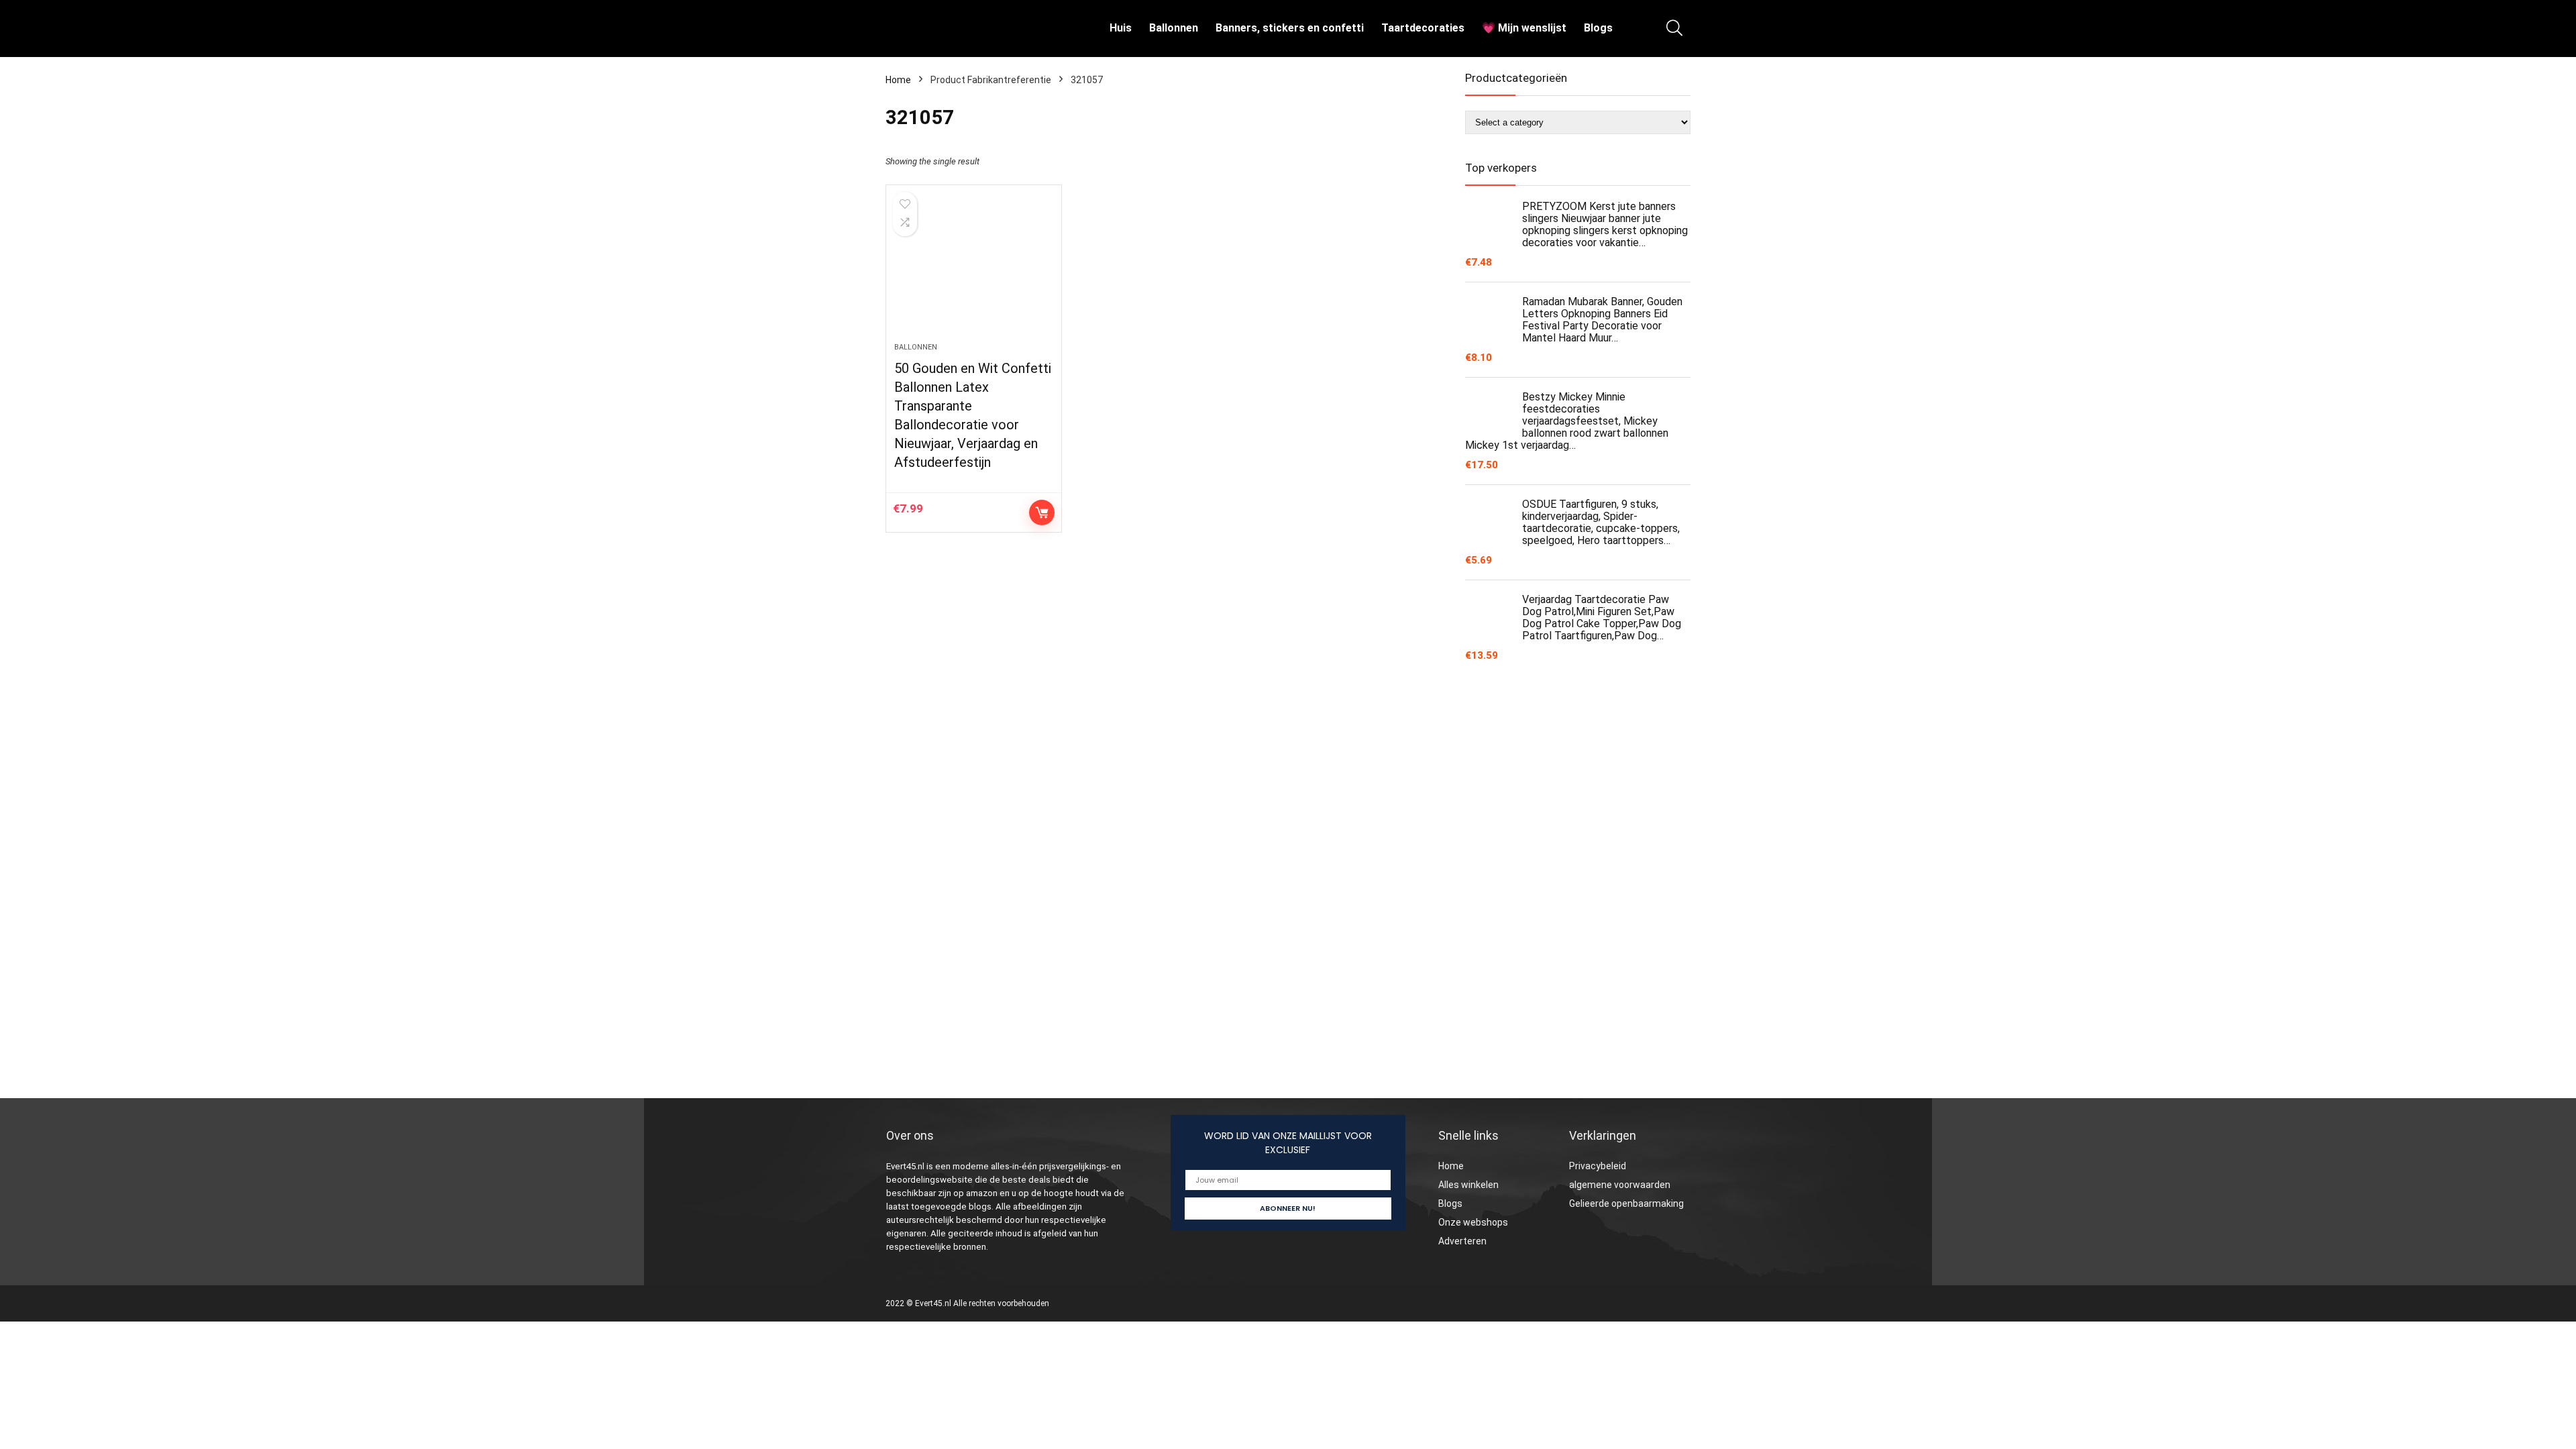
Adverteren (1462, 1241)
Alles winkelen (1468, 1185)
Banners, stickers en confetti (1290, 28)
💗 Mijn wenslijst (1524, 28)
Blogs (1598, 28)
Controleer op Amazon (1042, 513)
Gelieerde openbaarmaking (1626, 1203)
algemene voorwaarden (1620, 1185)
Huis (1121, 28)
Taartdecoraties (1423, 28)
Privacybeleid (1598, 1166)
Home (898, 80)
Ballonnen (1174, 28)
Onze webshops (1473, 1222)
